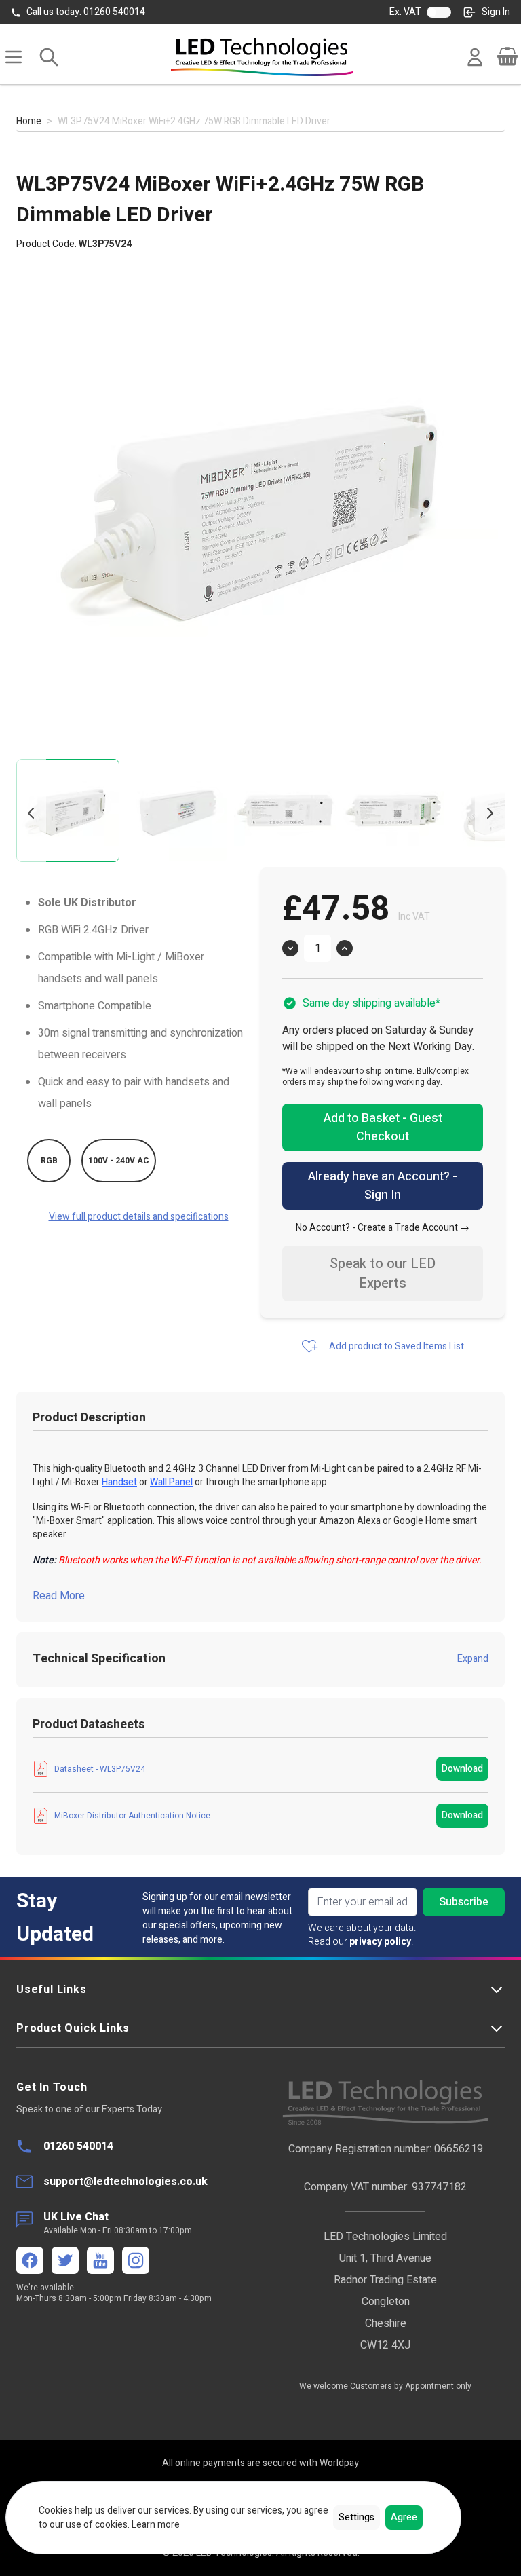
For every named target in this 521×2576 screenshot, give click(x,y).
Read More (59, 1596)
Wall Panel (171, 1482)
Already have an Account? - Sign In (383, 1186)
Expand (473, 1659)
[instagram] (136, 2260)
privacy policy (380, 1942)
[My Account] (475, 57)
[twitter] (65, 2260)
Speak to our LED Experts (383, 1273)
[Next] (490, 813)
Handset (119, 1482)
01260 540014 (86, 12)
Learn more (156, 2525)
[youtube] (100, 2260)
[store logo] (262, 57)
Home (29, 122)
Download (462, 1769)
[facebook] (30, 2260)
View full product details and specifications (139, 1217)
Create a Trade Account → (413, 1228)
